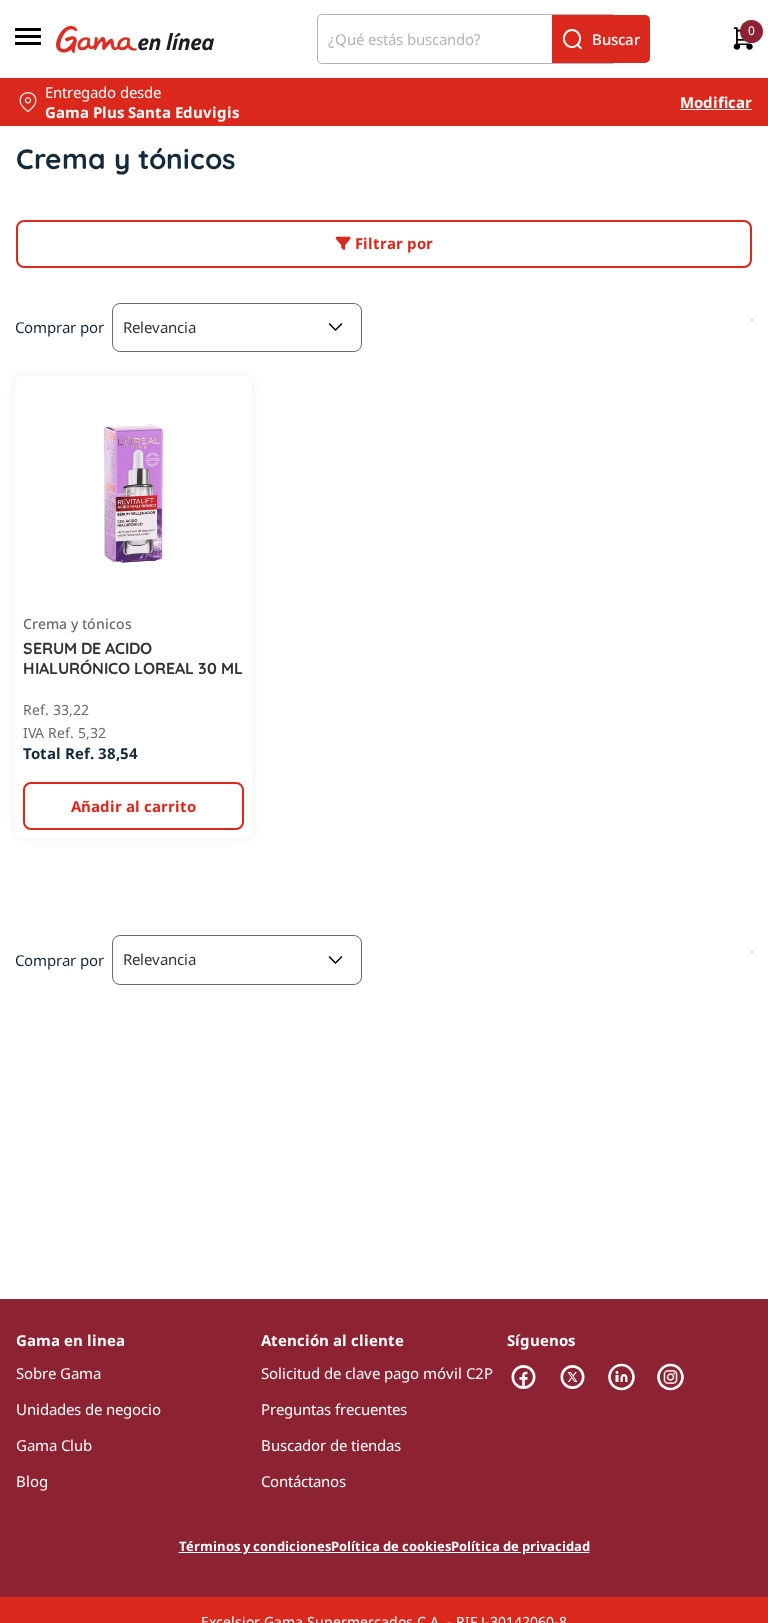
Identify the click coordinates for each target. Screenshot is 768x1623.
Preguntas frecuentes (334, 1409)
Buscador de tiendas (331, 1445)
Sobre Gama (58, 1373)
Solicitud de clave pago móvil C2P (377, 1373)
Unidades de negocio (88, 1409)
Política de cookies (391, 1546)
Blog (32, 1481)
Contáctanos (303, 1481)
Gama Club (54, 1445)
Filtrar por (392, 243)
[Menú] (28, 39)
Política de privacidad (520, 1546)
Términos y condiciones (255, 1546)
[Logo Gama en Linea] (135, 38)
